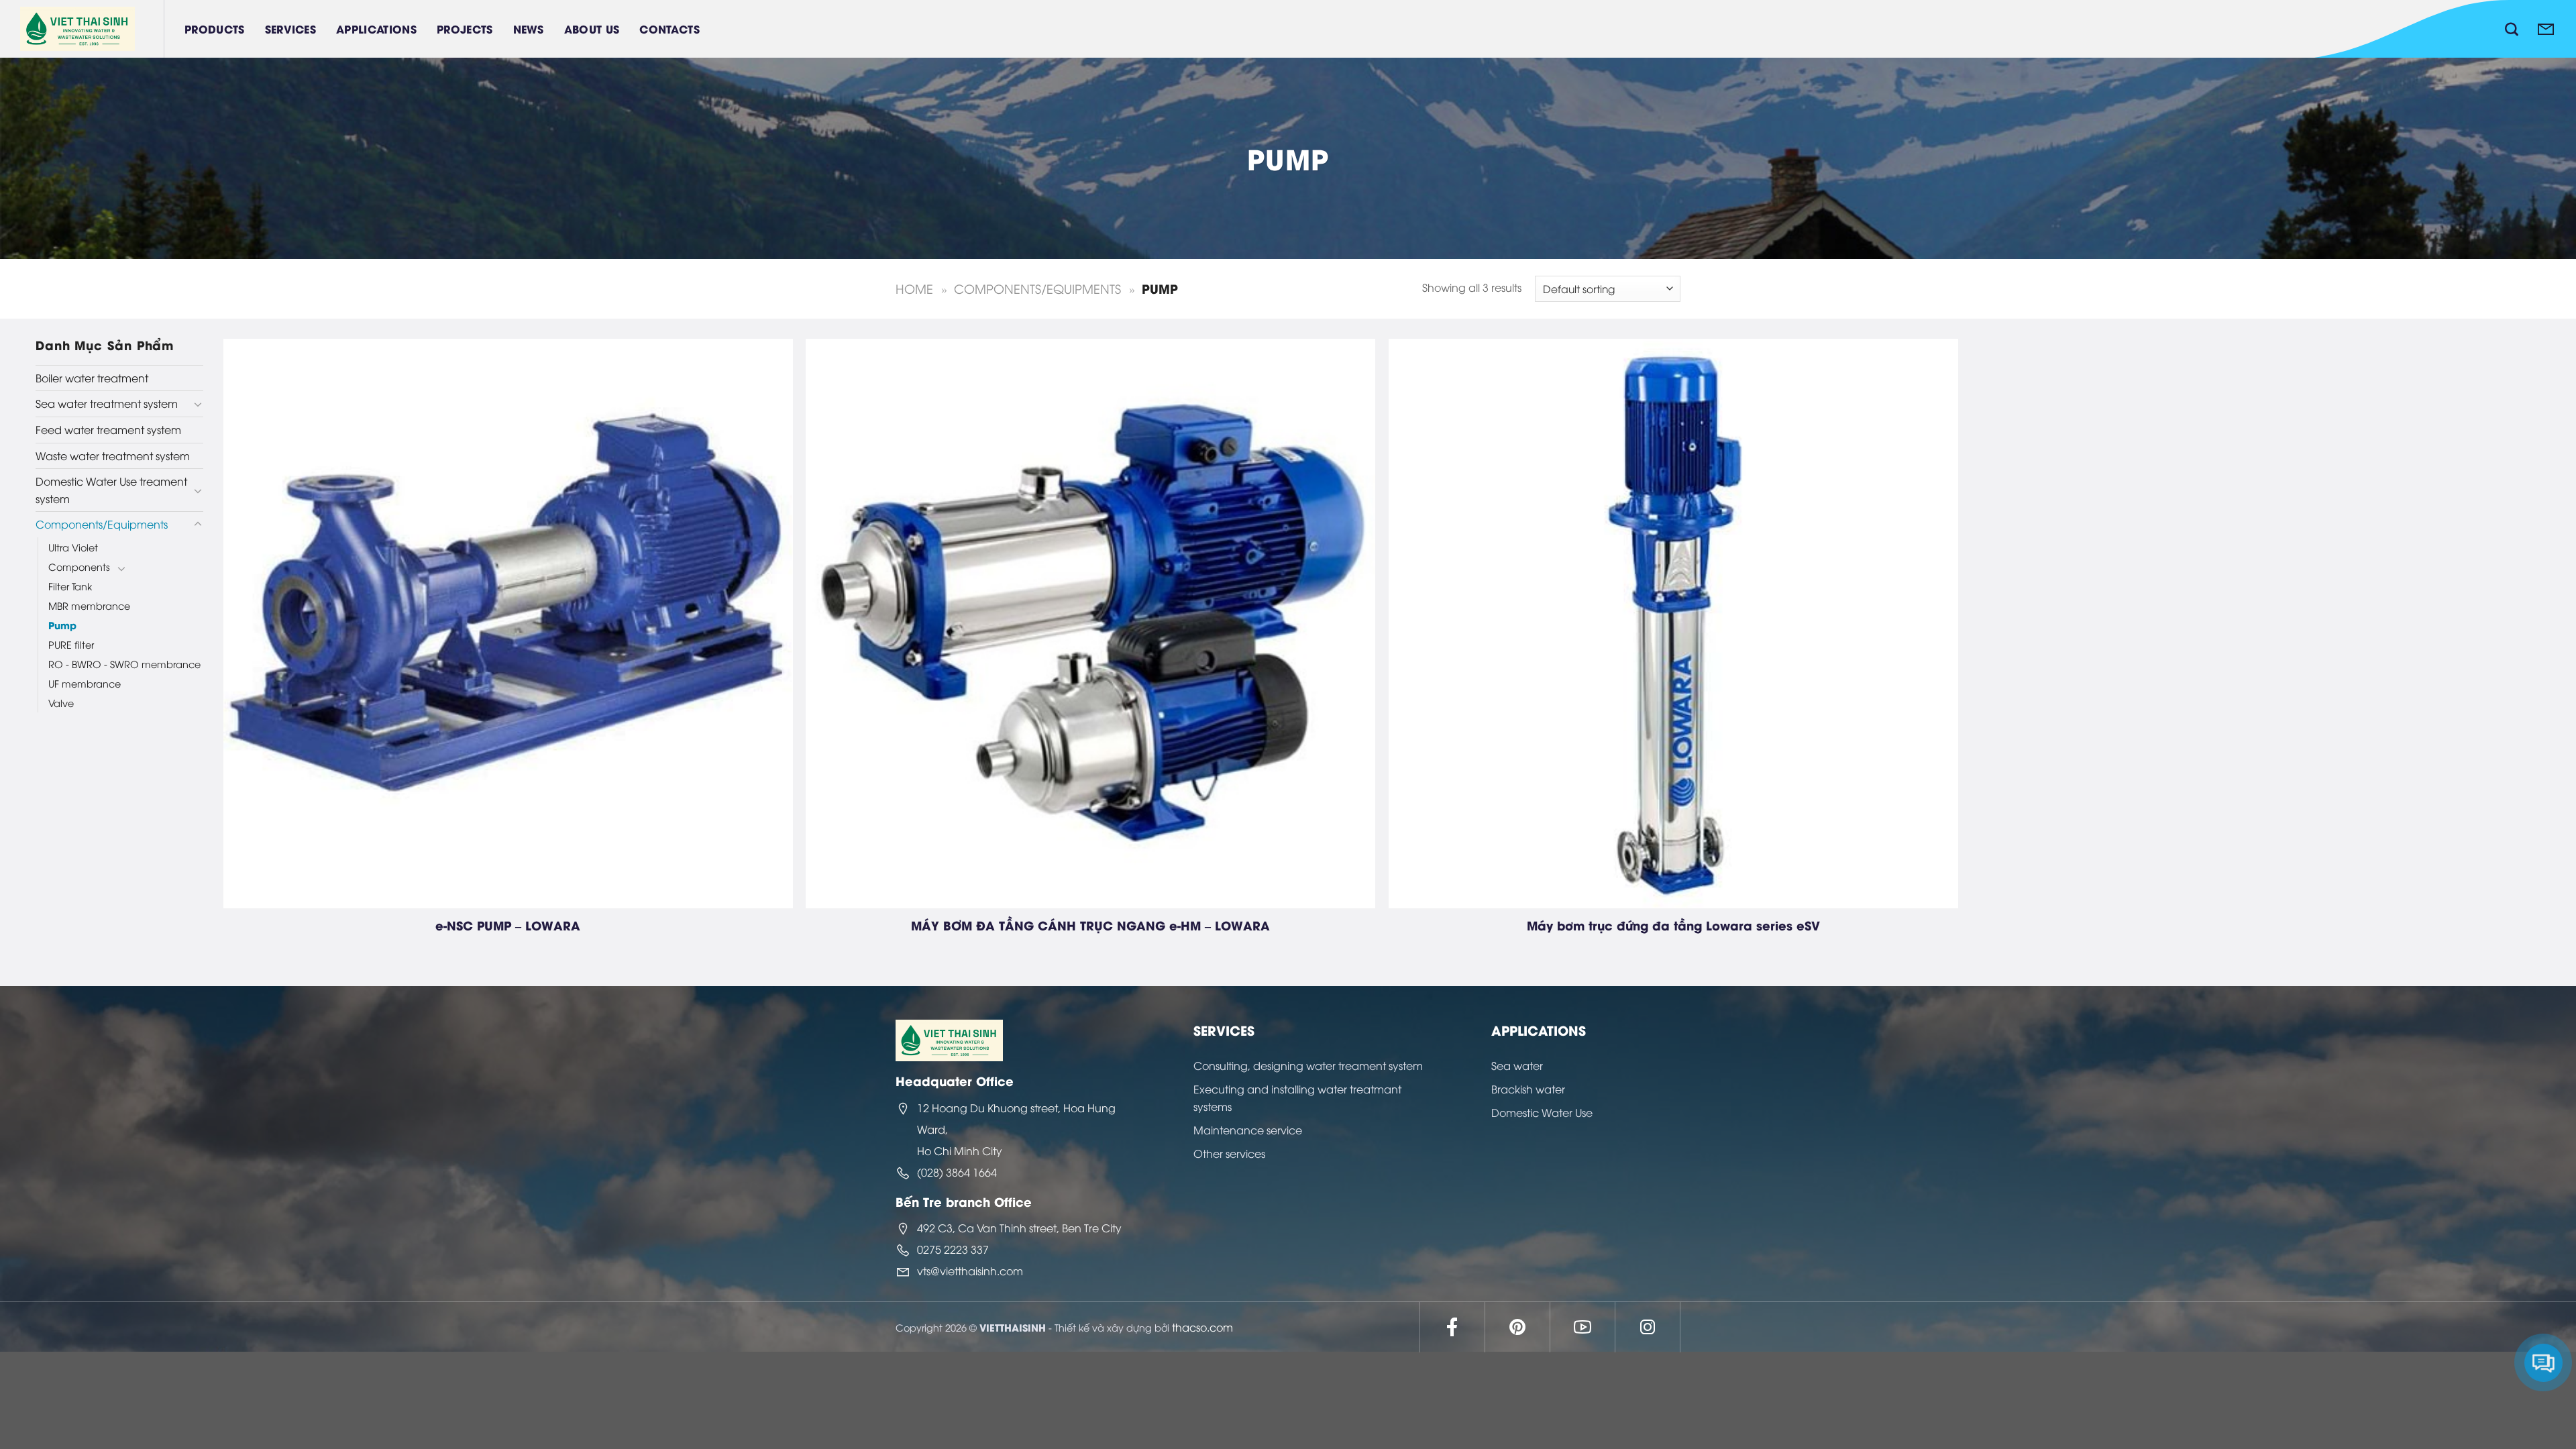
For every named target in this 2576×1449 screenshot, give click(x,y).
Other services (1229, 1153)
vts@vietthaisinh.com (970, 1271)
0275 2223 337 (953, 1249)
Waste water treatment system (113, 455)
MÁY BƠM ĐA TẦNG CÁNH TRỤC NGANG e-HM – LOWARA (1090, 925)
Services (291, 29)
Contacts (669, 29)
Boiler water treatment (92, 378)
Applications (376, 29)
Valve (61, 703)
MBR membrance (89, 605)
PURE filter (71, 644)
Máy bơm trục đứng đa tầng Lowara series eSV (1673, 925)
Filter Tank (70, 586)
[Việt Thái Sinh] (92, 29)
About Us (592, 29)
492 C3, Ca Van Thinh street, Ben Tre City (1019, 1228)
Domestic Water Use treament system (111, 490)
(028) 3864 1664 (957, 1172)
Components (79, 567)
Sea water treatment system (107, 403)
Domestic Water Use (1542, 1112)
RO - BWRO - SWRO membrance (124, 664)
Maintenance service (1248, 1130)
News (529, 29)
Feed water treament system (108, 429)
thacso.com (1202, 1327)
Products (215, 29)
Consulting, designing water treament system (1308, 1065)
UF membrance (85, 683)
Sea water (1517, 1065)
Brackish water (1528, 1089)
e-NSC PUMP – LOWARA (508, 925)
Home (914, 288)
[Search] (2512, 29)
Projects (465, 29)
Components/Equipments (1037, 288)
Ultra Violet (73, 547)
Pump (62, 625)
